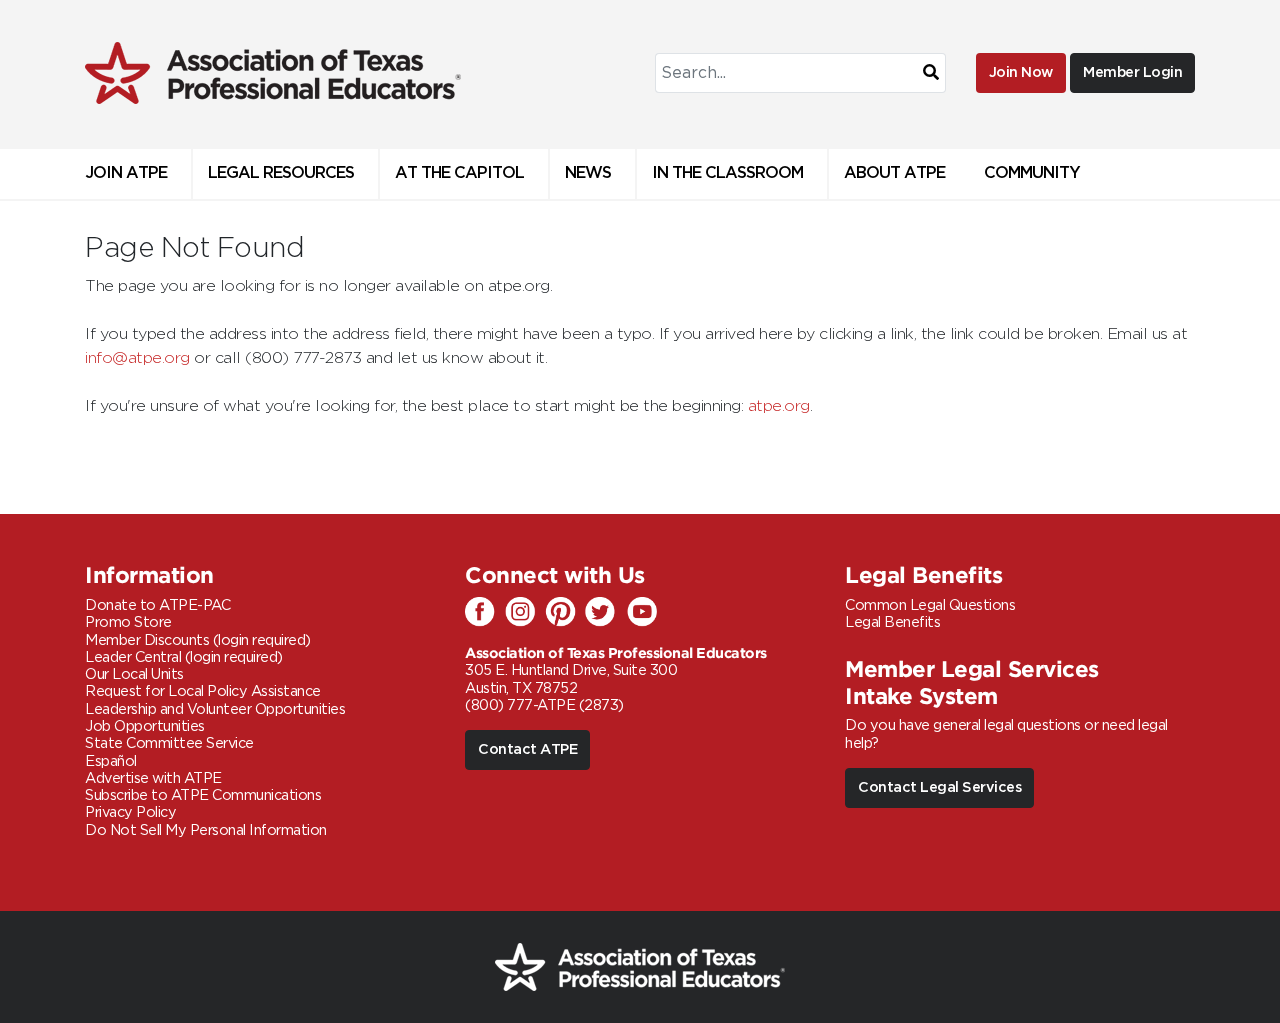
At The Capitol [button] (459, 173)
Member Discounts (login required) (198, 640)
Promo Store (128, 622)
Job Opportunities (145, 726)
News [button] (588, 173)
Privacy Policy (130, 812)
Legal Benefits (892, 622)
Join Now (1021, 72)
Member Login (1132, 72)
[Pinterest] (565, 613)
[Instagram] (525, 613)
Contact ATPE (527, 749)
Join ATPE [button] (126, 173)
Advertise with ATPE (153, 778)
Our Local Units (134, 674)
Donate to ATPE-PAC (157, 605)
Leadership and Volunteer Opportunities (215, 709)
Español (111, 761)
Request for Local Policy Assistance (203, 691)
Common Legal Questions (930, 605)
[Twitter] (605, 613)
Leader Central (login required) (184, 657)
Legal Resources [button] (281, 173)
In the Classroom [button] (727, 173)
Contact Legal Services (939, 787)
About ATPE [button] (894, 173)
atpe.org (779, 406)
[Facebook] (485, 613)
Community (1032, 173)
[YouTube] (645, 613)
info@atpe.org (137, 358)
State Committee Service (169, 743)
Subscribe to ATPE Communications (203, 795)
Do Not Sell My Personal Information (206, 830)
